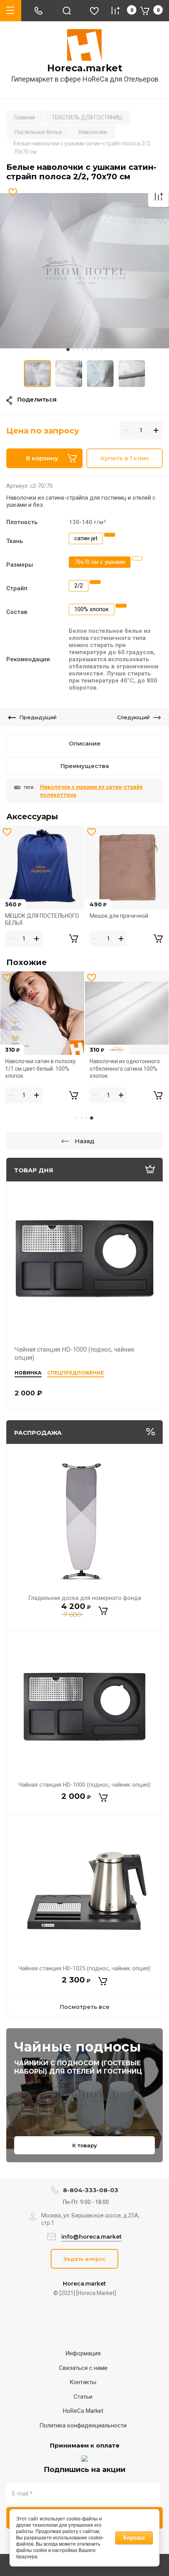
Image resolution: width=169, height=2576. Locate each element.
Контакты (83, 2382)
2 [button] (73, 350)
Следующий (133, 717)
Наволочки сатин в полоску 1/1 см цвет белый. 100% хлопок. (40, 1069)
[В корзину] (103, 1611)
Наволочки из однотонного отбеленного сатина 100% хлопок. (125, 1069)
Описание (85, 743)
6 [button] (92, 350)
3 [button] (78, 350)
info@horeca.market (92, 2237)
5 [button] (88, 350)
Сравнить (158, 197)
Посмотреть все (85, 2007)
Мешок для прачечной (119, 916)
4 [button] (83, 350)
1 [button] (68, 350)
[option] (84, 271)
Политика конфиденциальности (83, 2425)
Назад (84, 1141)
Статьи (83, 2397)
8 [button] (102, 350)
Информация (83, 2353)
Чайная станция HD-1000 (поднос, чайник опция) (84, 1785)
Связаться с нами (83, 2368)
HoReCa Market (83, 2411)
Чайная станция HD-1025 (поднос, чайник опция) (84, 1968)
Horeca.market (85, 68)
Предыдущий (38, 717)
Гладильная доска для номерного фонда (85, 1598)
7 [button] (97, 350)
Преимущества (85, 766)
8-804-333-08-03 (91, 2190)
